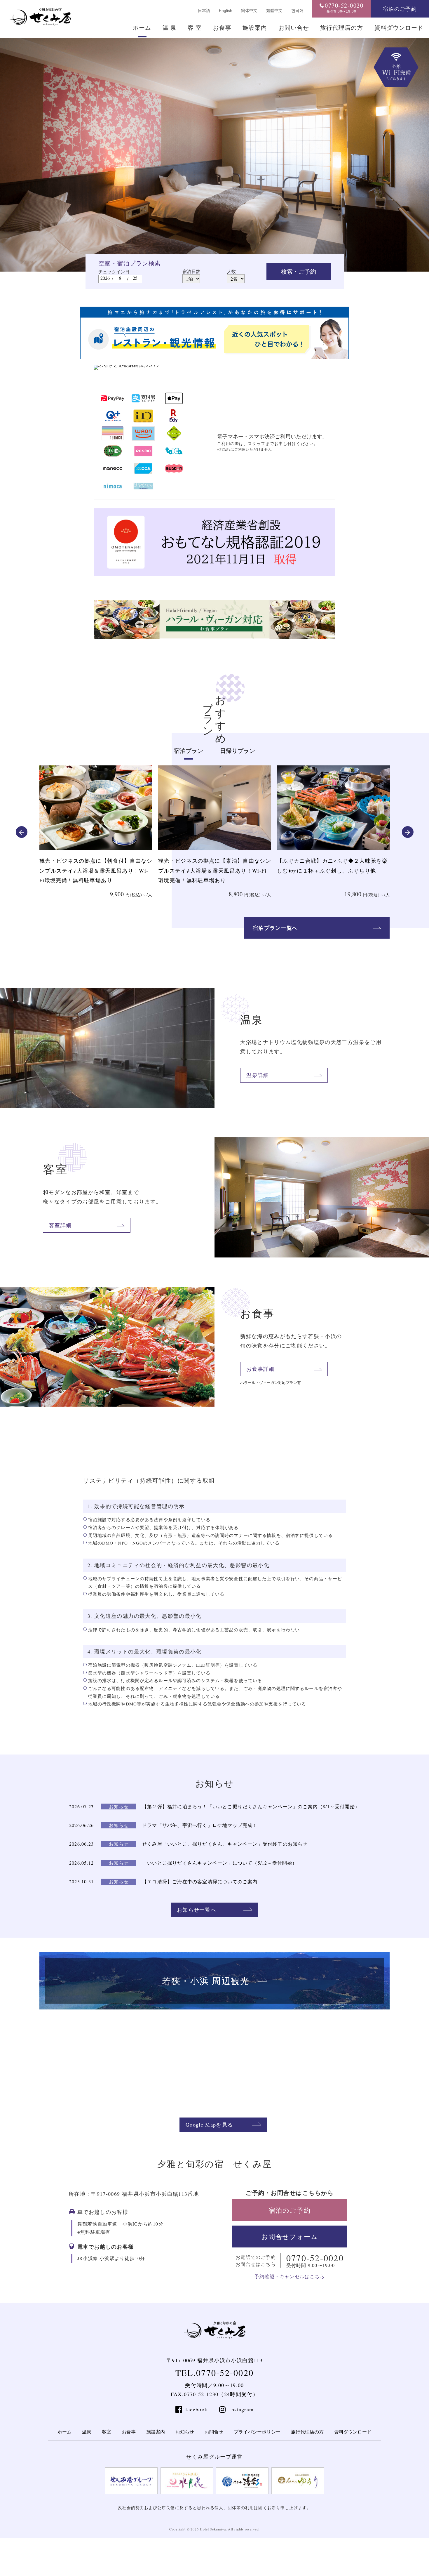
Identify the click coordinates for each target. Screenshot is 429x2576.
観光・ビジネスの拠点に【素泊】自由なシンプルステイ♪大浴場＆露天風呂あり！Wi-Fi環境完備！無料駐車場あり (96, 870)
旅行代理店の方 (342, 28)
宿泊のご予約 (400, 9)
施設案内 (255, 28)
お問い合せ (294, 28)
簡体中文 (249, 11)
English (226, 11)
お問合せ (214, 2432)
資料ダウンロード (399, 28)
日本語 (204, 11)
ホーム (142, 28)
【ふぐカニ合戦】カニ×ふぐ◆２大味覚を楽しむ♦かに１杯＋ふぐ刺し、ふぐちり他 (213, 866)
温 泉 (170, 28)
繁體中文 (274, 11)
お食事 (222, 28)
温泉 (87, 2432)
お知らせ (185, 2432)
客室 (107, 2432)
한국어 (297, 11)
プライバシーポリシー (257, 2432)
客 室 (195, 28)
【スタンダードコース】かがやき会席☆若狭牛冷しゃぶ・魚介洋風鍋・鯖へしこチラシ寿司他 (333, 870)
